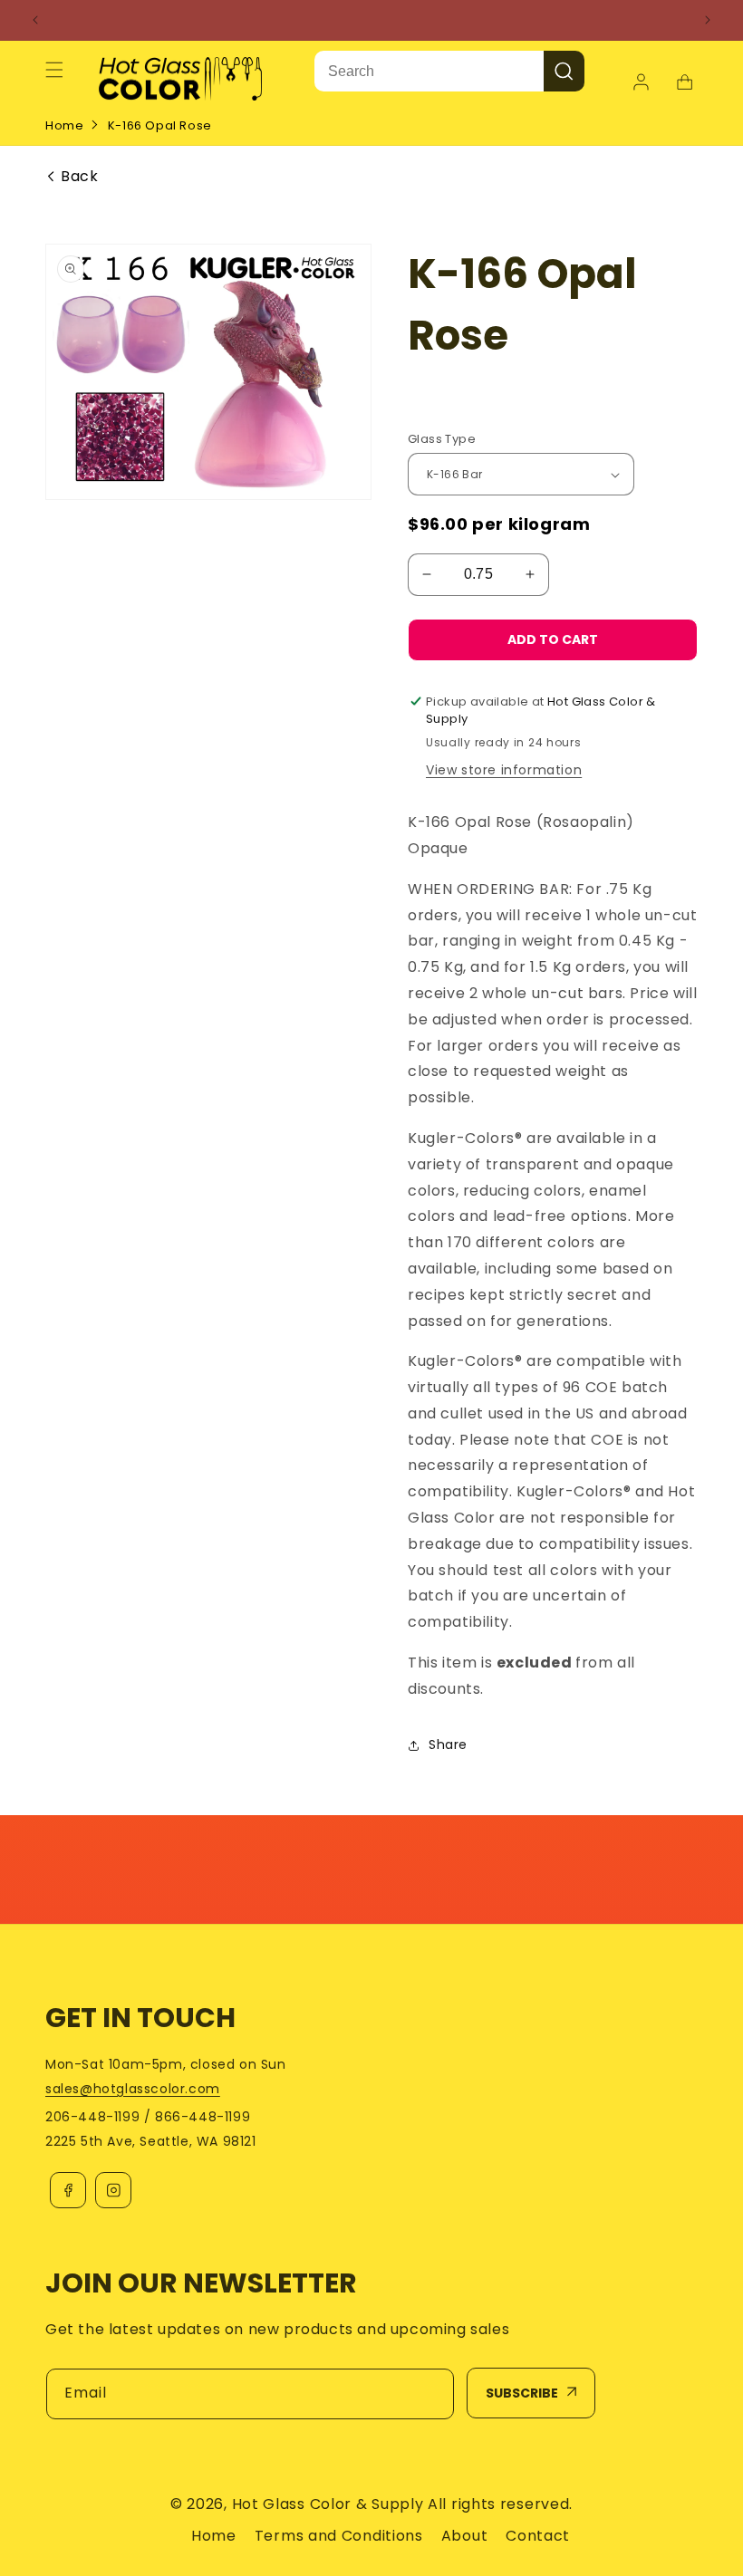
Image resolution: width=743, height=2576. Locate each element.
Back (79, 177)
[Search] (564, 71)
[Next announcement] (708, 20)
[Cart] (684, 82)
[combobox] (429, 71)
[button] (54, 70)
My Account (643, 82)
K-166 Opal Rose (160, 125)
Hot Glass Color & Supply (328, 2504)
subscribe (522, 2393)
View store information (504, 770)
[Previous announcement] (35, 20)
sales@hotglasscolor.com (133, 2089)
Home (64, 125)
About (465, 2536)
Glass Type (442, 439)
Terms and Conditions (339, 2536)
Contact (538, 2536)
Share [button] (448, 1745)
